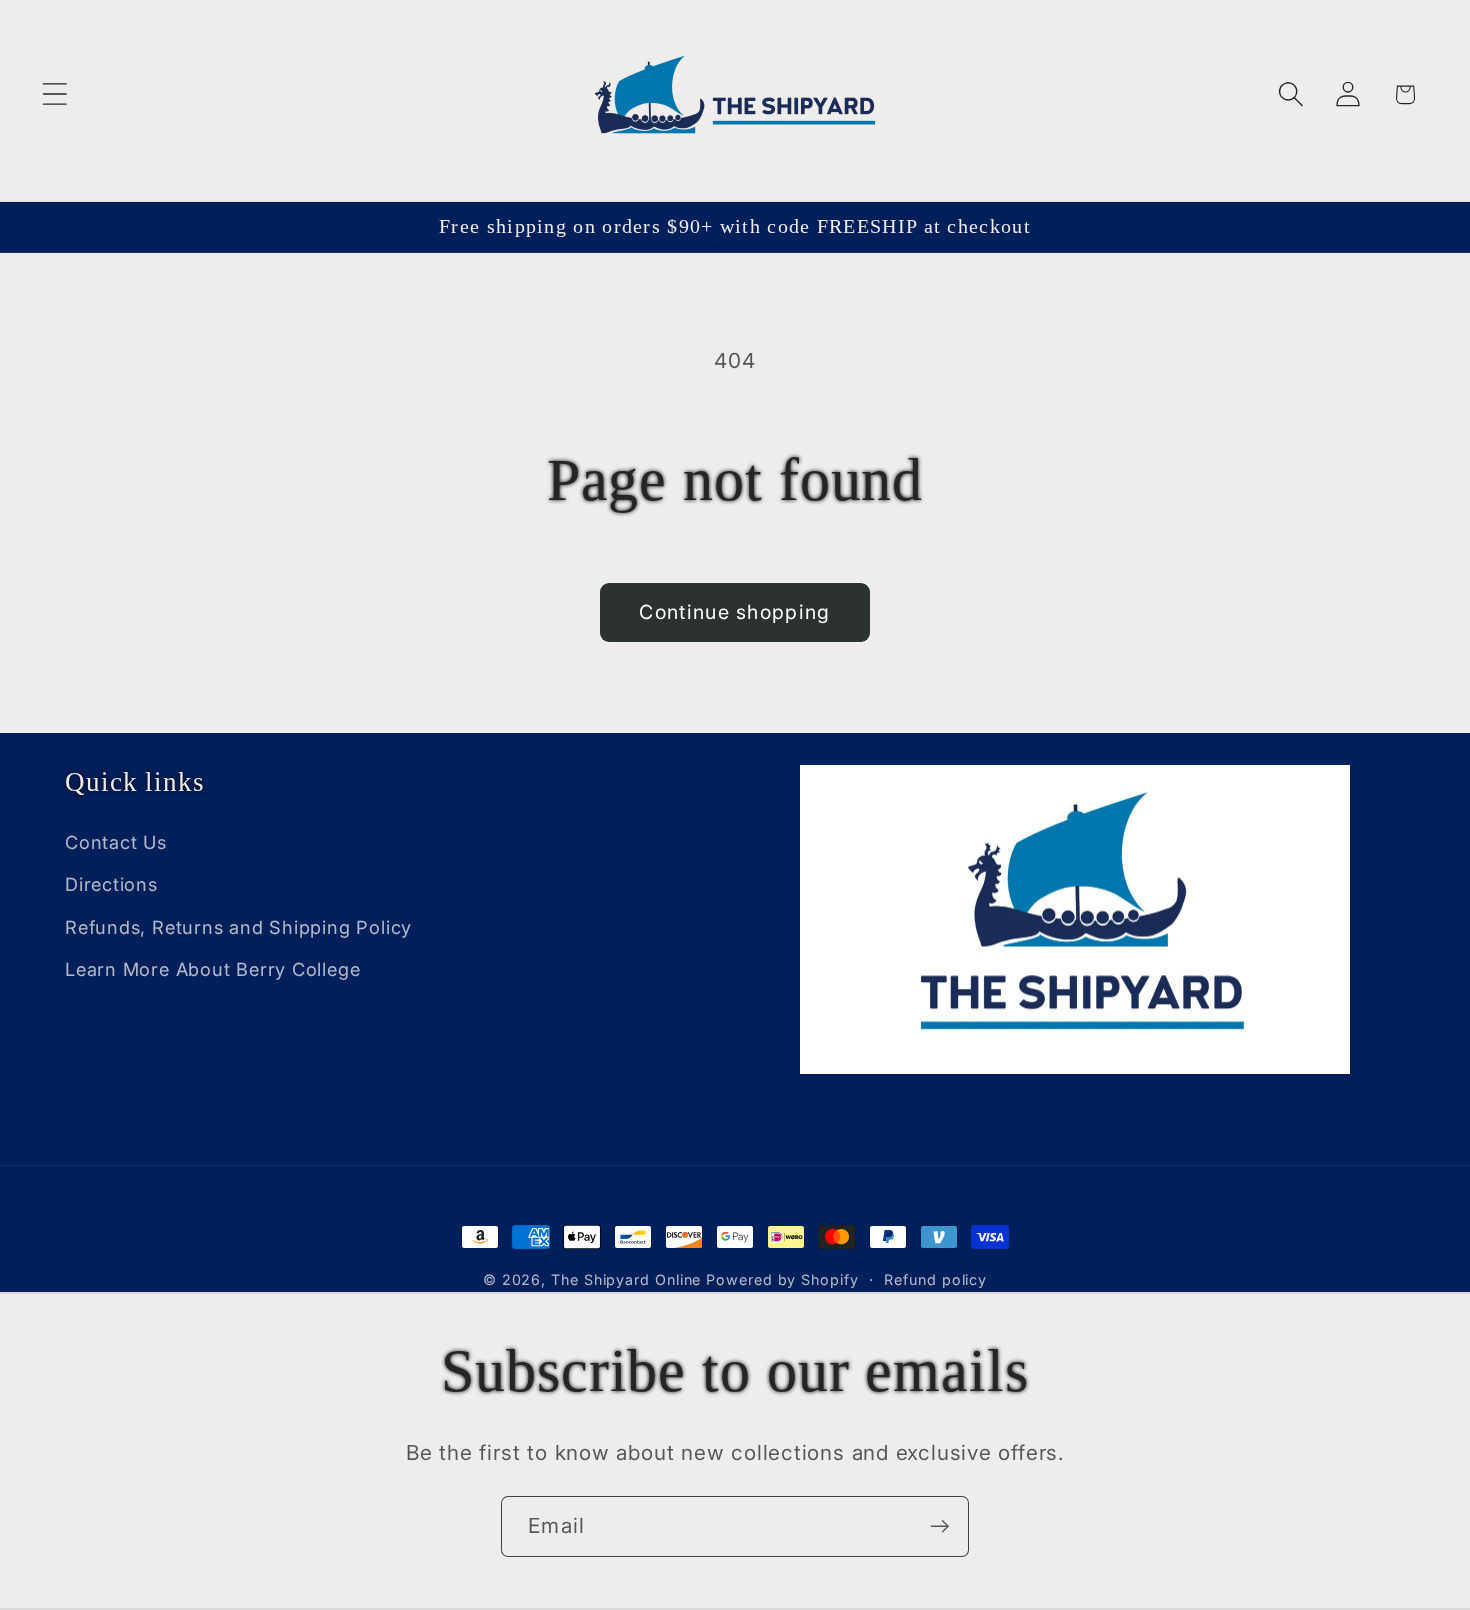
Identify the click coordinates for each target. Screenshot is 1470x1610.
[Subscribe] (939, 1526)
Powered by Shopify (782, 1279)
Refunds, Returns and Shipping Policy (238, 927)
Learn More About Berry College (212, 969)
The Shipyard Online (626, 1279)
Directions (111, 884)
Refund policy (935, 1279)
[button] (54, 94)
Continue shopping (734, 612)
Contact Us (116, 842)
